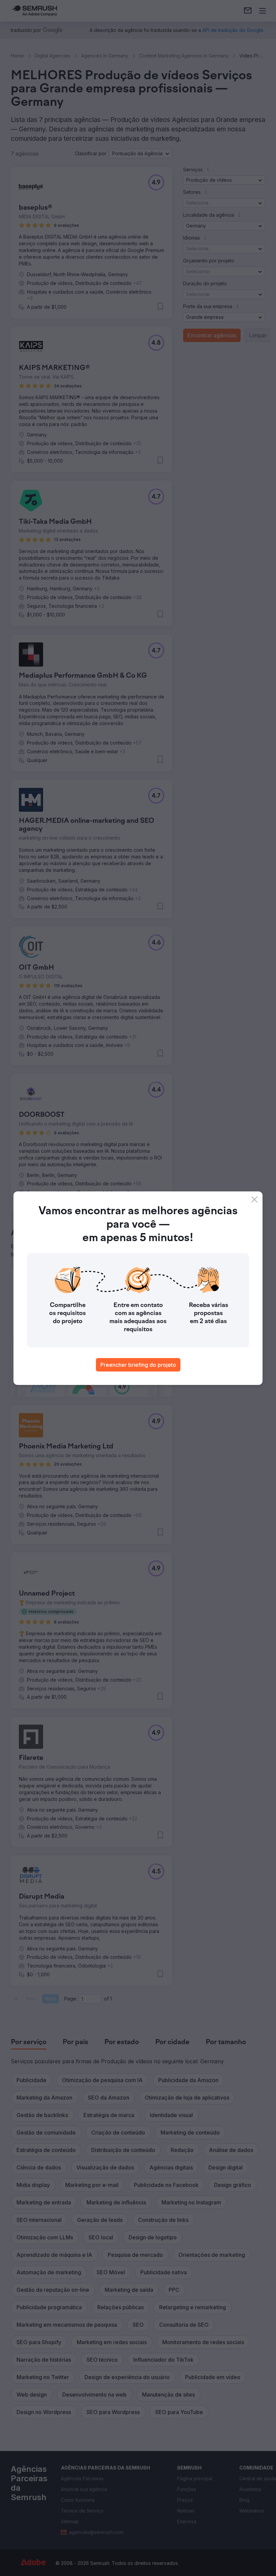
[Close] (254, 1199)
